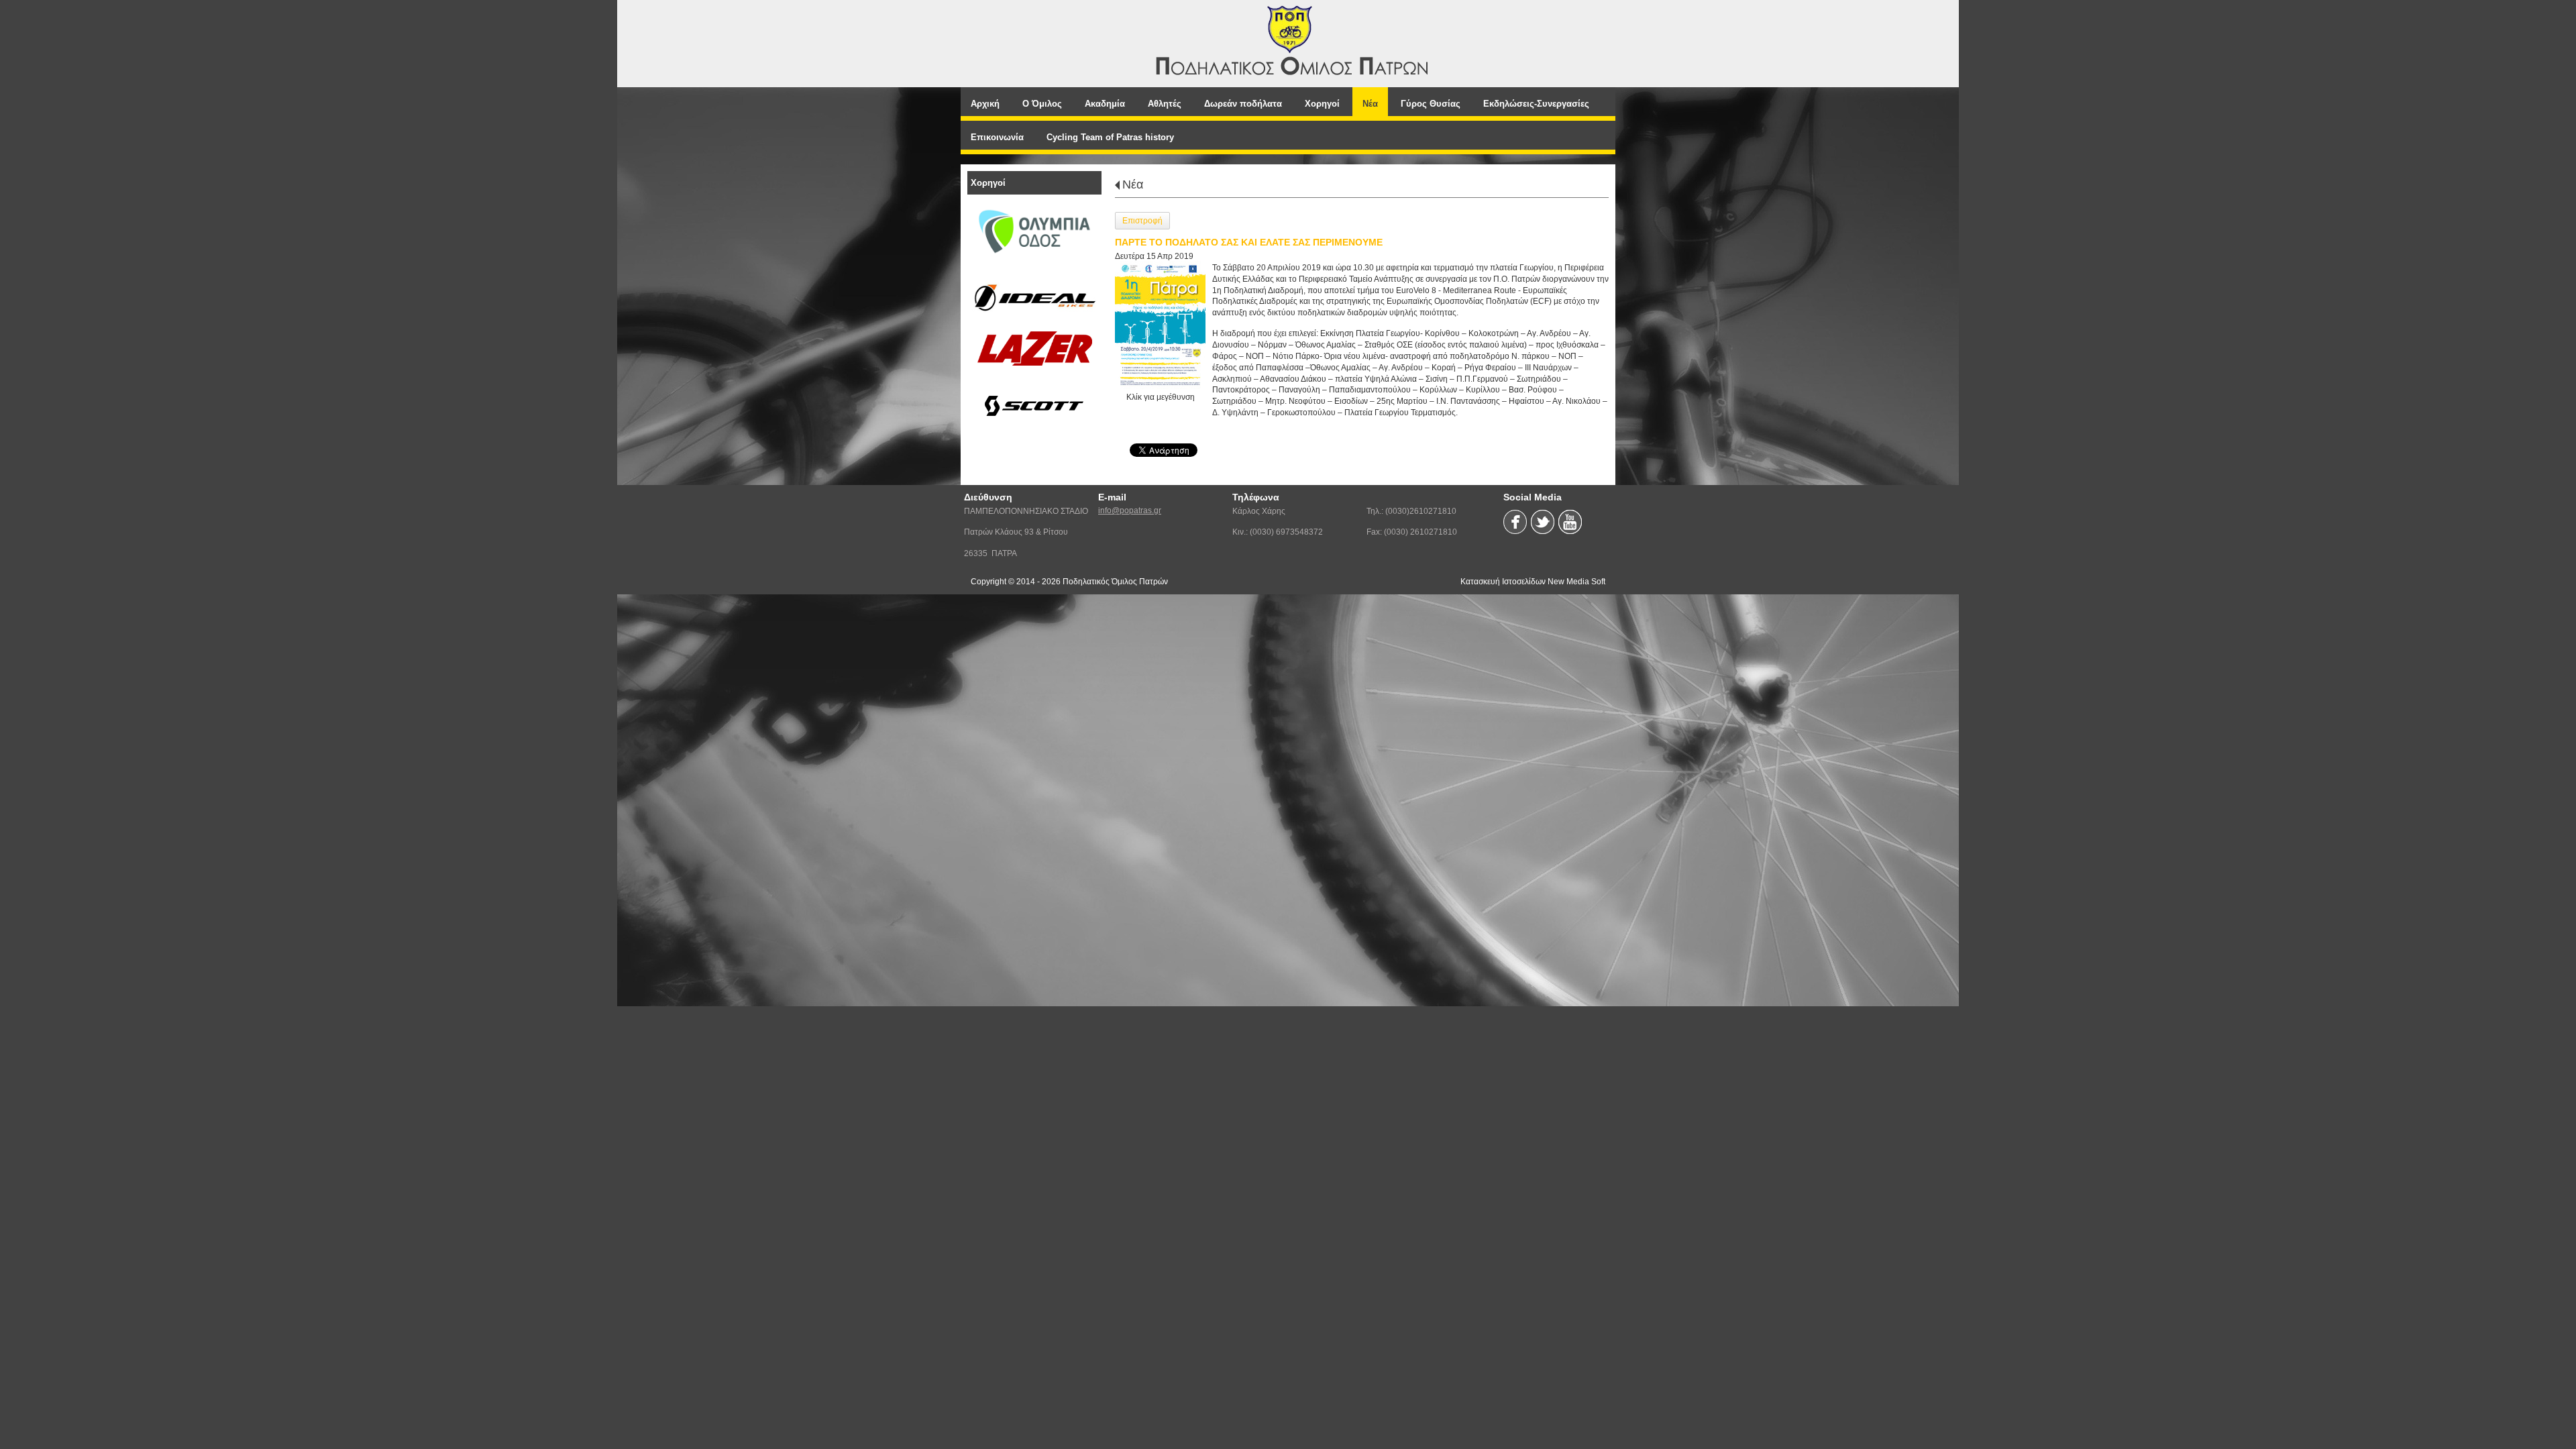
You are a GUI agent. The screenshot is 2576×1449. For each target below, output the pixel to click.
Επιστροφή (1142, 221)
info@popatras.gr (1130, 511)
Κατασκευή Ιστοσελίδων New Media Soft (1533, 582)
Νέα (1133, 184)
